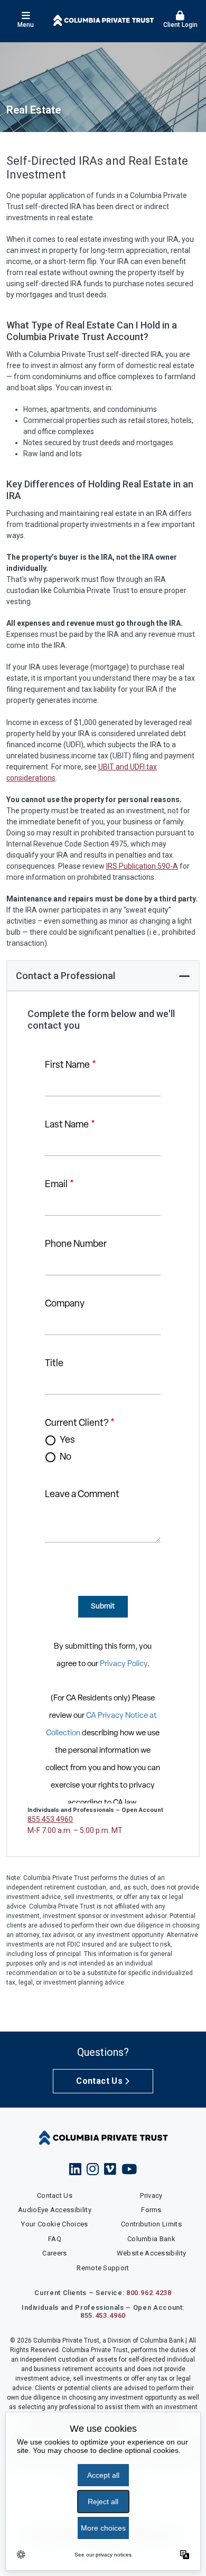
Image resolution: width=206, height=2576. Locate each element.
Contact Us (99, 2081)
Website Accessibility (152, 2253)
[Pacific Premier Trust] (103, 20)
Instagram (93, 2169)
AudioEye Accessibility (55, 2210)
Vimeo (110, 2169)
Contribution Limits (151, 2224)
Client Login (180, 25)
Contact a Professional (65, 976)
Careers (54, 2253)
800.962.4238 (149, 2293)
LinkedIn (75, 2169)
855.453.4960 (50, 1819)
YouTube (129, 2169)
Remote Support (103, 2268)
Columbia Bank (151, 2239)
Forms (151, 2210)
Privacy (151, 2196)
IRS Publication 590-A (142, 866)
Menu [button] (26, 25)
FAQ (55, 2239)
